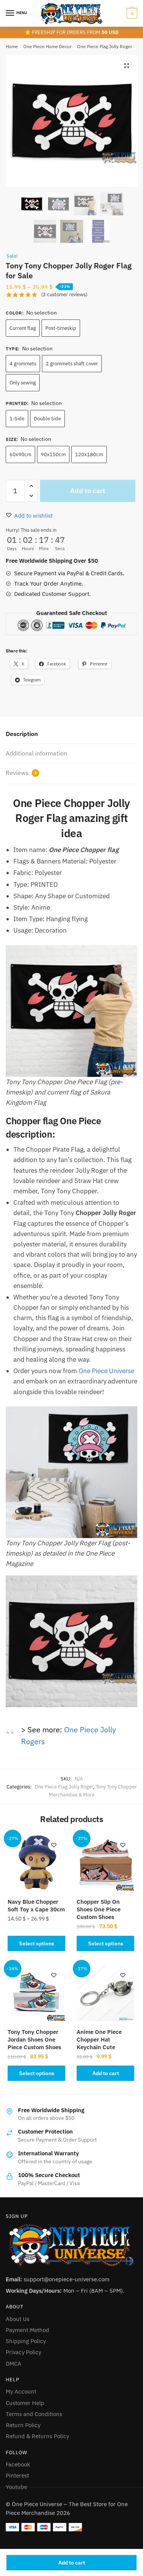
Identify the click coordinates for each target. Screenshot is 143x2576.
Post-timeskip (61, 328)
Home (12, 46)
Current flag (23, 328)
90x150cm (53, 454)
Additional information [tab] (36, 753)
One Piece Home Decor (47, 46)
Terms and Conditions (34, 2414)
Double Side (47, 419)
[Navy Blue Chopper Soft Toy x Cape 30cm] (36, 1862)
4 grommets (23, 364)
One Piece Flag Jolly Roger (104, 46)
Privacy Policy (23, 2352)
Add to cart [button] (106, 2073)
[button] (127, 66)
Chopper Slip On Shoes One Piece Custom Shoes (99, 1909)
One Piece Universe (106, 1371)
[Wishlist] (54, 1845)
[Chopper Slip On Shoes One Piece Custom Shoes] (105, 1862)
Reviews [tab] (21, 773)
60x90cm (20, 454)
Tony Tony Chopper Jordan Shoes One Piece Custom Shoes (34, 2039)
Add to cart (72, 2563)
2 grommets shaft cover (72, 364)
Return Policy (23, 2425)
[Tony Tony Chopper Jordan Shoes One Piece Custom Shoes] (36, 1993)
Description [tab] (22, 734)
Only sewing (23, 383)
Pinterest (17, 2475)
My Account (21, 2391)
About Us (18, 2319)
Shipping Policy (26, 2341)
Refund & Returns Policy (37, 2436)
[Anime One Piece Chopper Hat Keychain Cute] (105, 1993)
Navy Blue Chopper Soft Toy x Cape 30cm (36, 1905)
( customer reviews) (64, 295)
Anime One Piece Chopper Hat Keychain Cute (99, 2039)
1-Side (17, 419)
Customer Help (25, 2403)
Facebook (18, 2464)
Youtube (16, 2487)
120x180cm (89, 454)
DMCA (14, 2364)
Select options (37, 1943)
